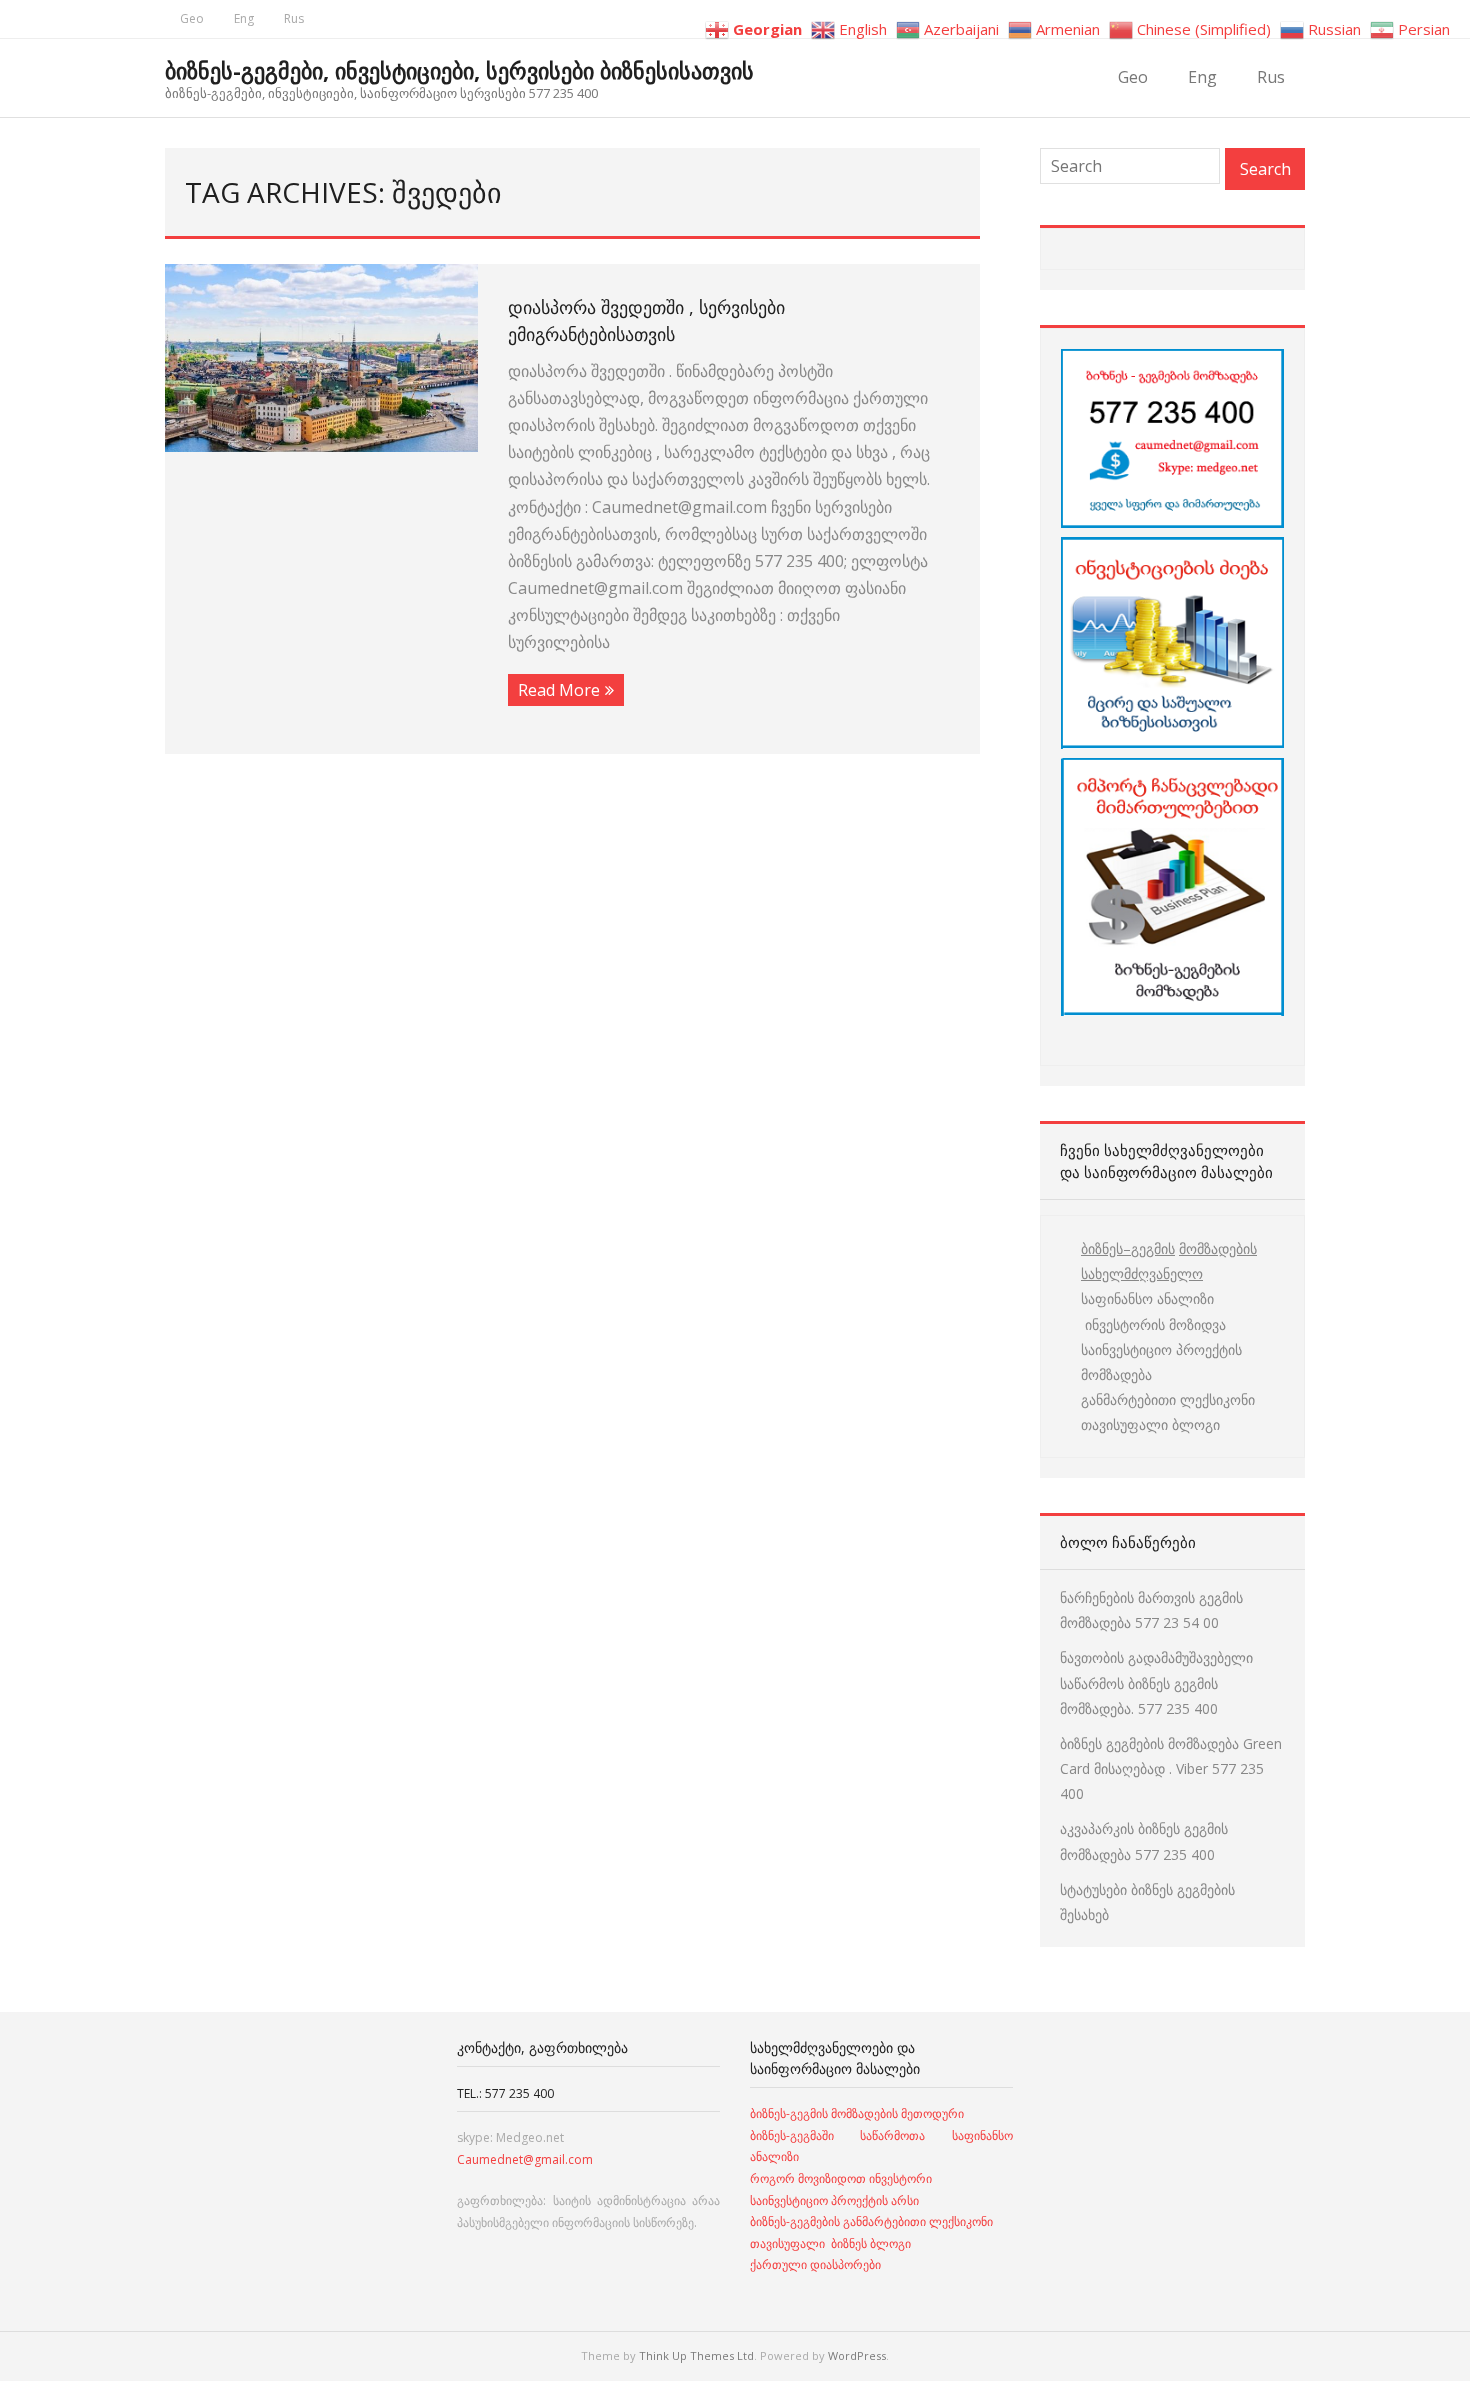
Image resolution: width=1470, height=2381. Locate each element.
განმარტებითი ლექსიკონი (1168, 1399)
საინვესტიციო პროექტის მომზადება (1161, 1362)
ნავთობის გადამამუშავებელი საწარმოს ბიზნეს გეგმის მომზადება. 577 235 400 (1156, 1682)
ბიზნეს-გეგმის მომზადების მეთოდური (857, 2113)
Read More (559, 690)
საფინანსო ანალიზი (1147, 1298)
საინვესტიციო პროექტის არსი (834, 2200)
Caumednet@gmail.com (525, 2159)
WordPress (857, 2355)
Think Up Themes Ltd (696, 2355)
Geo (192, 18)
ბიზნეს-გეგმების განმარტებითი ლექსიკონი (871, 2221)
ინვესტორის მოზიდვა (1153, 1324)
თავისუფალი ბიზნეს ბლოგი (830, 2243)
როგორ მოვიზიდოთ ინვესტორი (842, 2178)
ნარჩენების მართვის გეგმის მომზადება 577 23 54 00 (1151, 1610)
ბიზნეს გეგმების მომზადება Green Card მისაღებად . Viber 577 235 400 (1171, 1768)
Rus (294, 18)
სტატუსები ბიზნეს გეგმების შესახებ (1147, 1902)
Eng (244, 18)
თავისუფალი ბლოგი (1150, 1424)
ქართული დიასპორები (815, 2264)
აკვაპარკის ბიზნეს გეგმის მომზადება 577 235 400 (1144, 1841)
